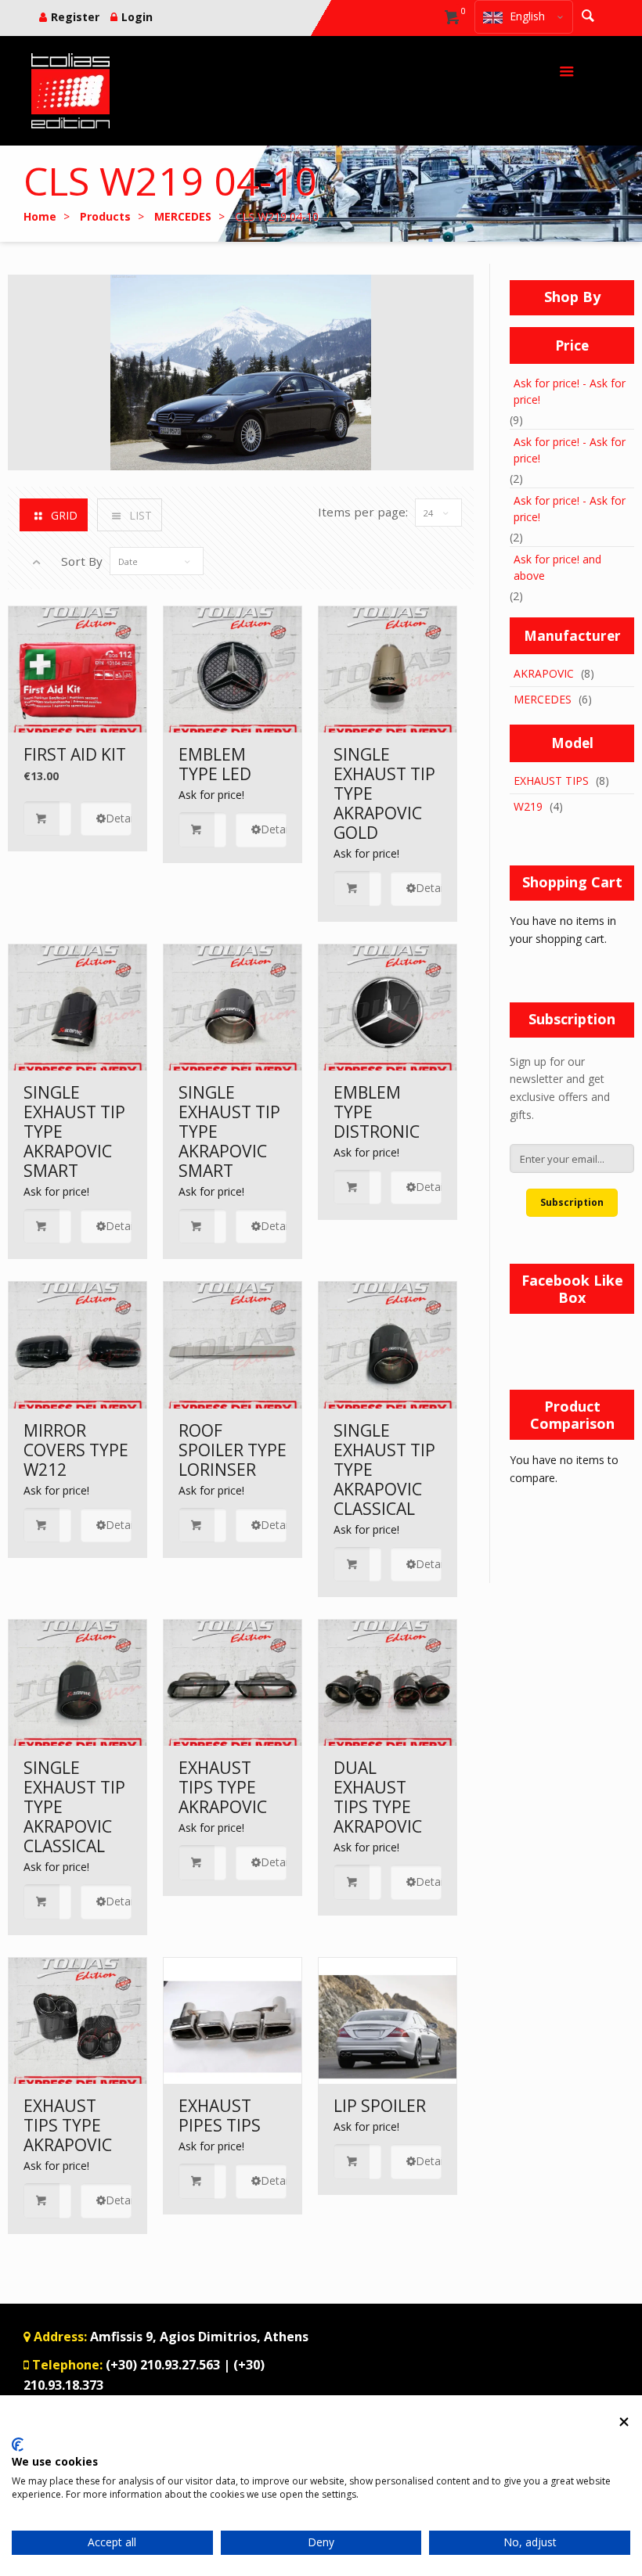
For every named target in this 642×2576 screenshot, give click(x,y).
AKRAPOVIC (544, 673)
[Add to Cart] (47, 819)
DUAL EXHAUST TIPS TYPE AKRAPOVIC (378, 1797)
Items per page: (363, 512)
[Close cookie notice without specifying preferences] (624, 2422)
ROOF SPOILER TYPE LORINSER (233, 1450)
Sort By (82, 561)
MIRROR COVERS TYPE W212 (76, 1450)
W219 (528, 806)
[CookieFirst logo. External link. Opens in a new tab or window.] (18, 2445)
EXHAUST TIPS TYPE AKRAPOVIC (223, 1787)
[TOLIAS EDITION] (70, 91)
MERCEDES (543, 699)
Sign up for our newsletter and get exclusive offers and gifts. (560, 1088)
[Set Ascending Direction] (36, 562)
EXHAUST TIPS (551, 781)
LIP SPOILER (380, 2106)
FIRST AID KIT (75, 754)
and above (557, 567)
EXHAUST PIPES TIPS (220, 2115)
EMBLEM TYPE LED (215, 764)
